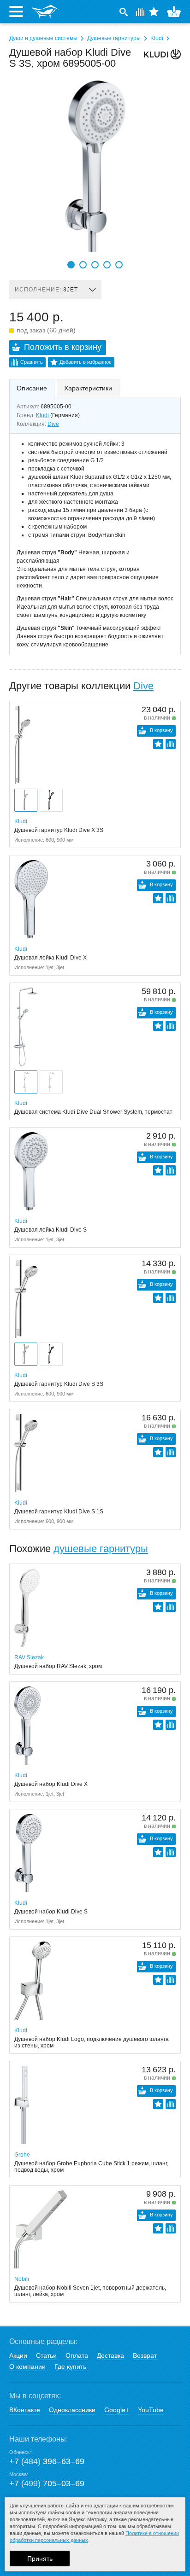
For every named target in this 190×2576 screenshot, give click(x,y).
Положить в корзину (63, 347)
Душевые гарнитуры (114, 38)
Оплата (77, 2355)
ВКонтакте (25, 2410)
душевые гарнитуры (101, 1549)
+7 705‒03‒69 (47, 2483)
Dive (53, 424)
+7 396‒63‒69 (47, 2461)
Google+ (117, 2410)
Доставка (110, 2355)
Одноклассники (72, 2410)
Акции (18, 2355)
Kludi (157, 38)
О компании (27, 2367)
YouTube (151, 2410)
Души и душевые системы (43, 38)
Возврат (145, 2355)
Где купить (70, 2367)
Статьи (46, 2355)
